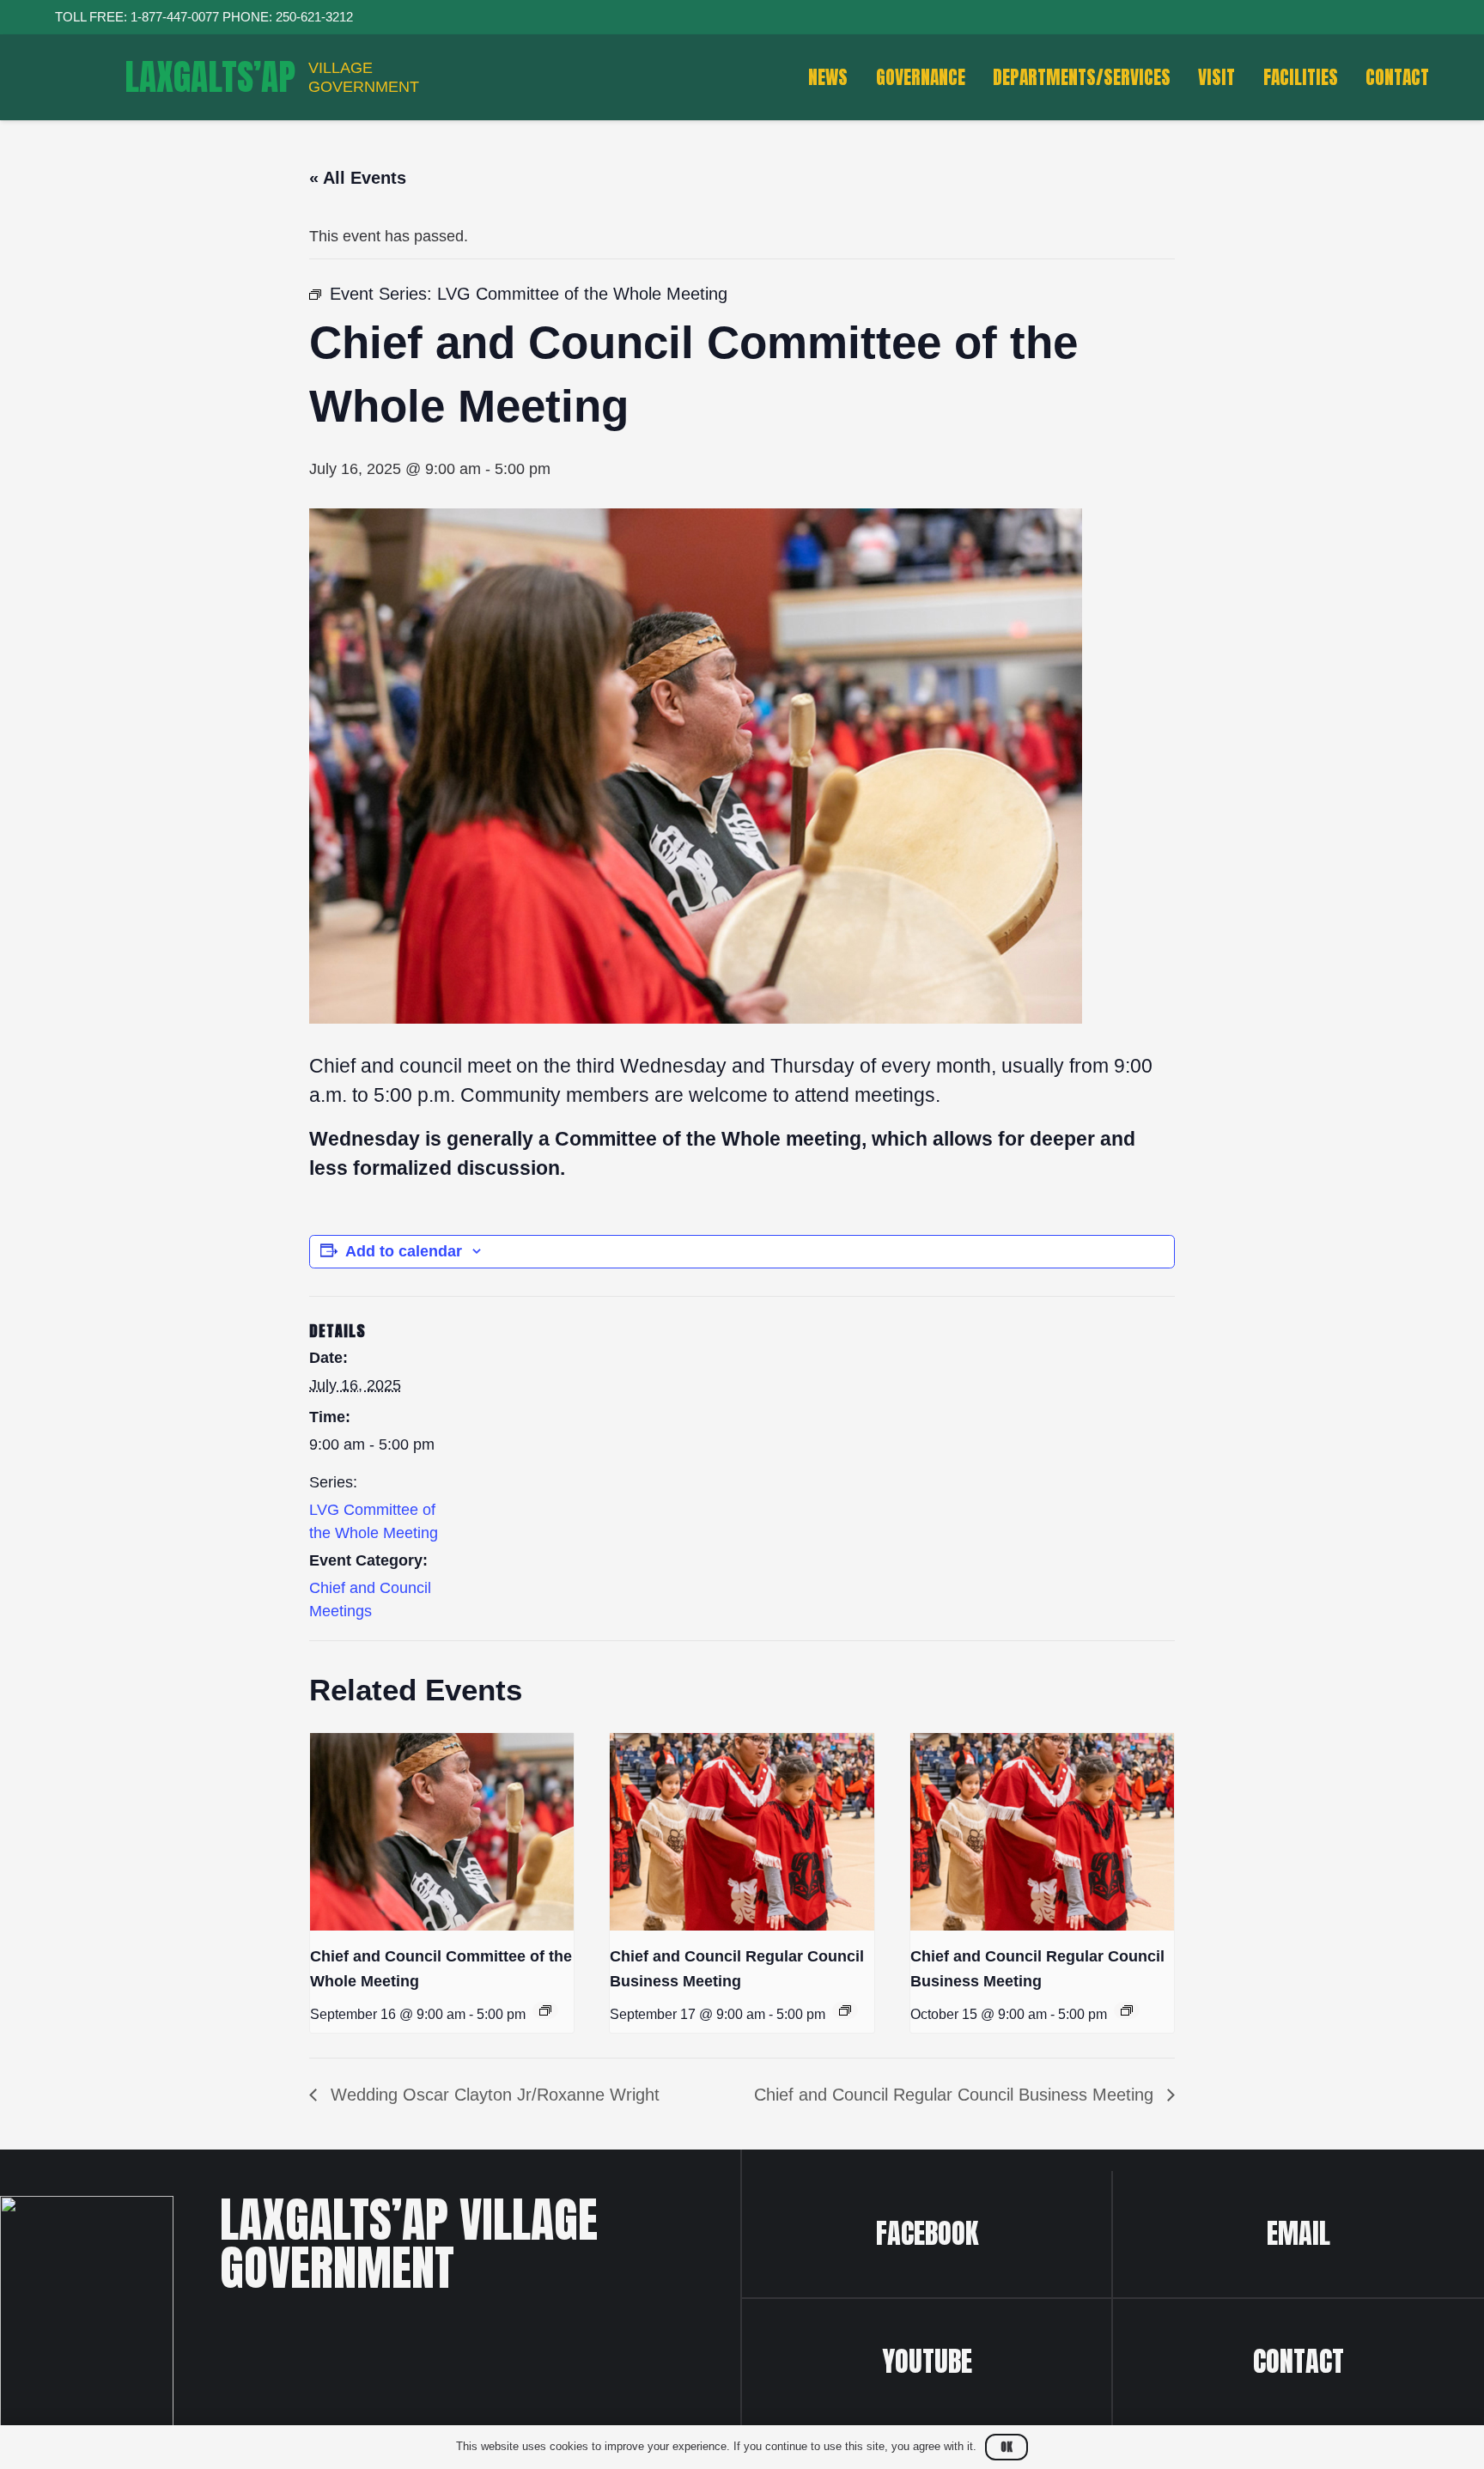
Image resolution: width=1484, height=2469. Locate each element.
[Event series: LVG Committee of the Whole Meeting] (545, 2010)
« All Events (358, 178)
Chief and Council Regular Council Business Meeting (956, 2095)
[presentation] (442, 1832)
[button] (1446, 77)
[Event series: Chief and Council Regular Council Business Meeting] (845, 2010)
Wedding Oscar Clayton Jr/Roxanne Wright (493, 2095)
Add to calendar (404, 1251)
